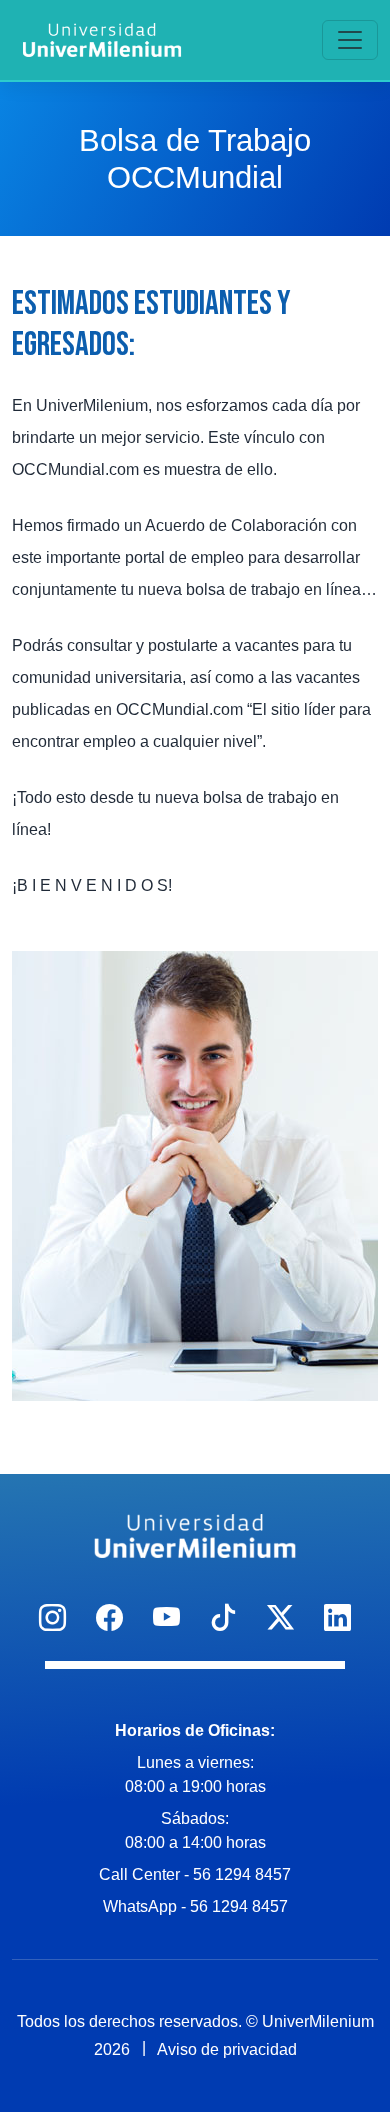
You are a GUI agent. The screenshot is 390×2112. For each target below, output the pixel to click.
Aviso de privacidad (227, 2049)
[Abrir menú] (350, 40)
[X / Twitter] (280, 1618)
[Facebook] (109, 1618)
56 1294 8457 (242, 1874)
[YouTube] (166, 1618)
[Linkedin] (337, 1618)
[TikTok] (223, 1618)
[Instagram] (52, 1618)
